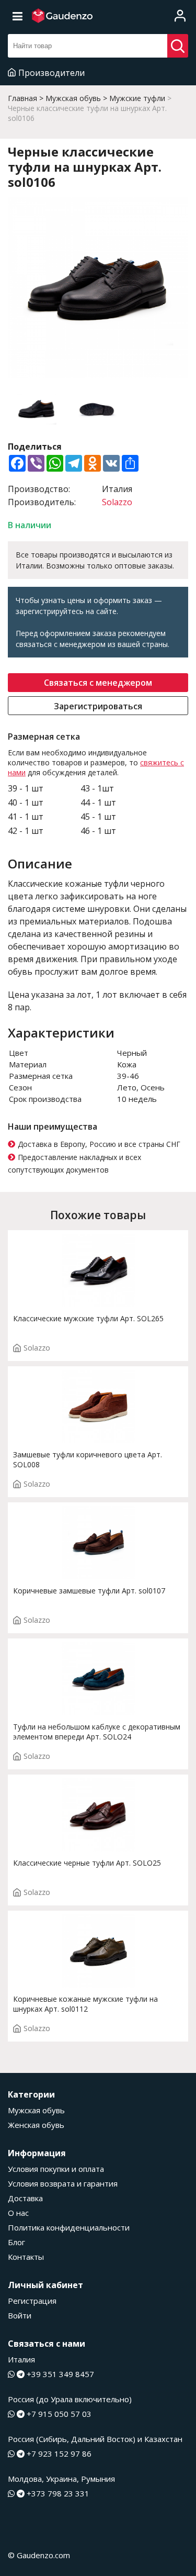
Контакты (26, 2257)
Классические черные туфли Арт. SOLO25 (87, 1863)
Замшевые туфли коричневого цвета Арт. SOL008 (88, 1459)
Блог (16, 2242)
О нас (18, 2213)
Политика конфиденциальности (69, 2227)
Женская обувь (36, 2125)
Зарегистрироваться (98, 706)
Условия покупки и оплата (56, 2169)
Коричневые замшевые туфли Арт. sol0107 (89, 1591)
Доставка (25, 2198)
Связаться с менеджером (98, 683)
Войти (20, 2315)
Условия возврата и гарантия (63, 2183)
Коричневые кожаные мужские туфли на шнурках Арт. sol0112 (85, 2004)
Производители (51, 73)
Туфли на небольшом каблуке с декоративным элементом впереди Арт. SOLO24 (97, 1732)
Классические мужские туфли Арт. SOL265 (88, 1318)
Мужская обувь (36, 2110)
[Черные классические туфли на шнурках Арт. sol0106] (98, 289)
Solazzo (117, 502)
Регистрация (32, 2301)
